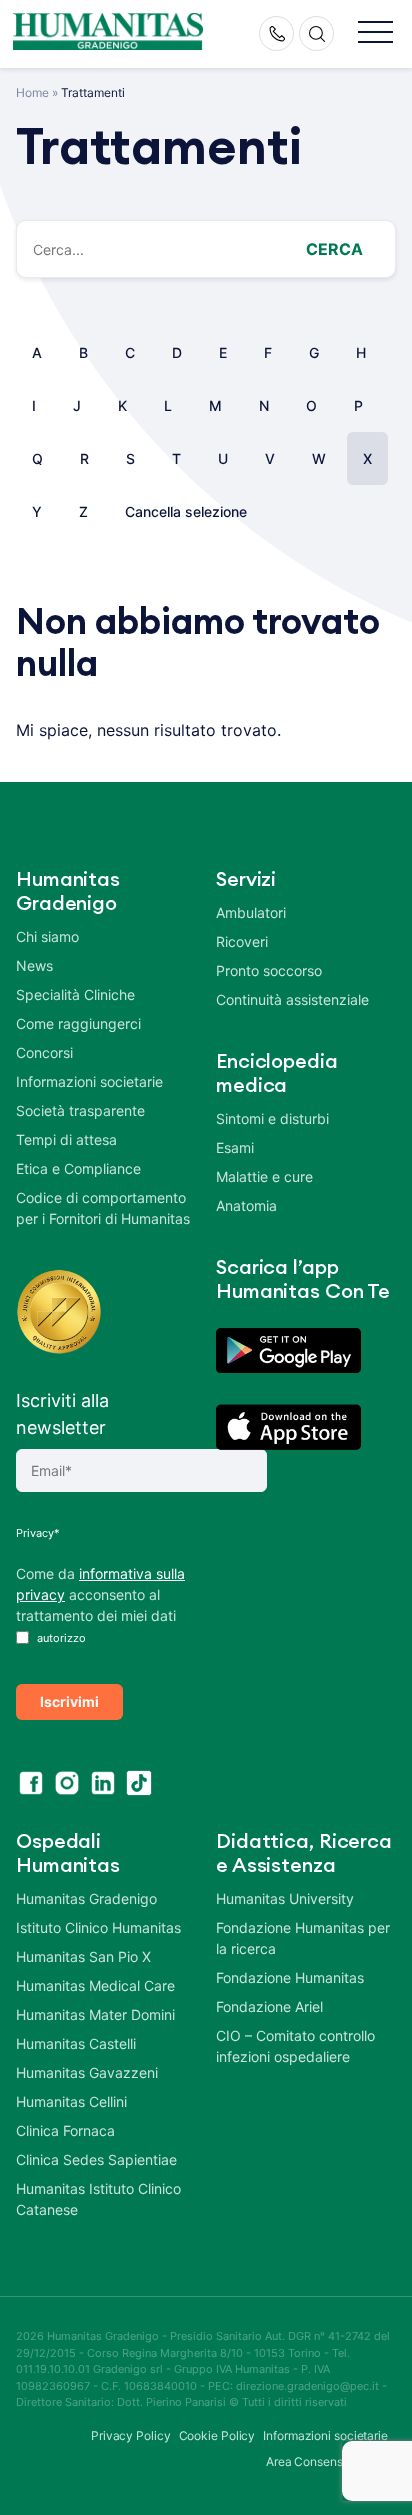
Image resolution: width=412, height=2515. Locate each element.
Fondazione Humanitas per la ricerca (303, 1938)
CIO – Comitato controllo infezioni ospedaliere (295, 2046)
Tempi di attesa (66, 1139)
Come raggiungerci (78, 1023)
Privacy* (38, 1533)
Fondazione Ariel (269, 2006)
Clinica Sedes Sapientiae (96, 2159)
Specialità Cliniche (75, 994)
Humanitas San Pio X (83, 1956)
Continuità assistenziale (292, 999)
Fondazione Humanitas (290, 1977)
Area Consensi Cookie (327, 2461)
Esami (235, 1147)
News (34, 965)
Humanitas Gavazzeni (87, 2072)
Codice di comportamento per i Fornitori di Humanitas (103, 1208)
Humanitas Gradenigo (86, 1898)
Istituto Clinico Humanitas (98, 1927)
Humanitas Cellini (71, 2101)
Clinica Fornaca (65, 2130)
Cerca (334, 249)
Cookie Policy (217, 2435)
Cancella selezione (186, 511)
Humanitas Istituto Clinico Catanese (98, 2199)
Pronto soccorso (269, 970)
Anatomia (246, 1205)
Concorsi (44, 1052)
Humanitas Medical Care (95, 1985)
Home (32, 92)
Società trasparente (80, 1110)
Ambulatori (251, 912)
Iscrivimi (69, 1701)
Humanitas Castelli (76, 2043)
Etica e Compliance (78, 1168)
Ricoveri (242, 941)
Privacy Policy (131, 2435)
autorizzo (60, 1638)
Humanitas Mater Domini (95, 2014)
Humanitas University (285, 1898)
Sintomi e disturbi (272, 1118)
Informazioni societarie (89, 1081)
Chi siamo (47, 936)
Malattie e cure (264, 1176)
